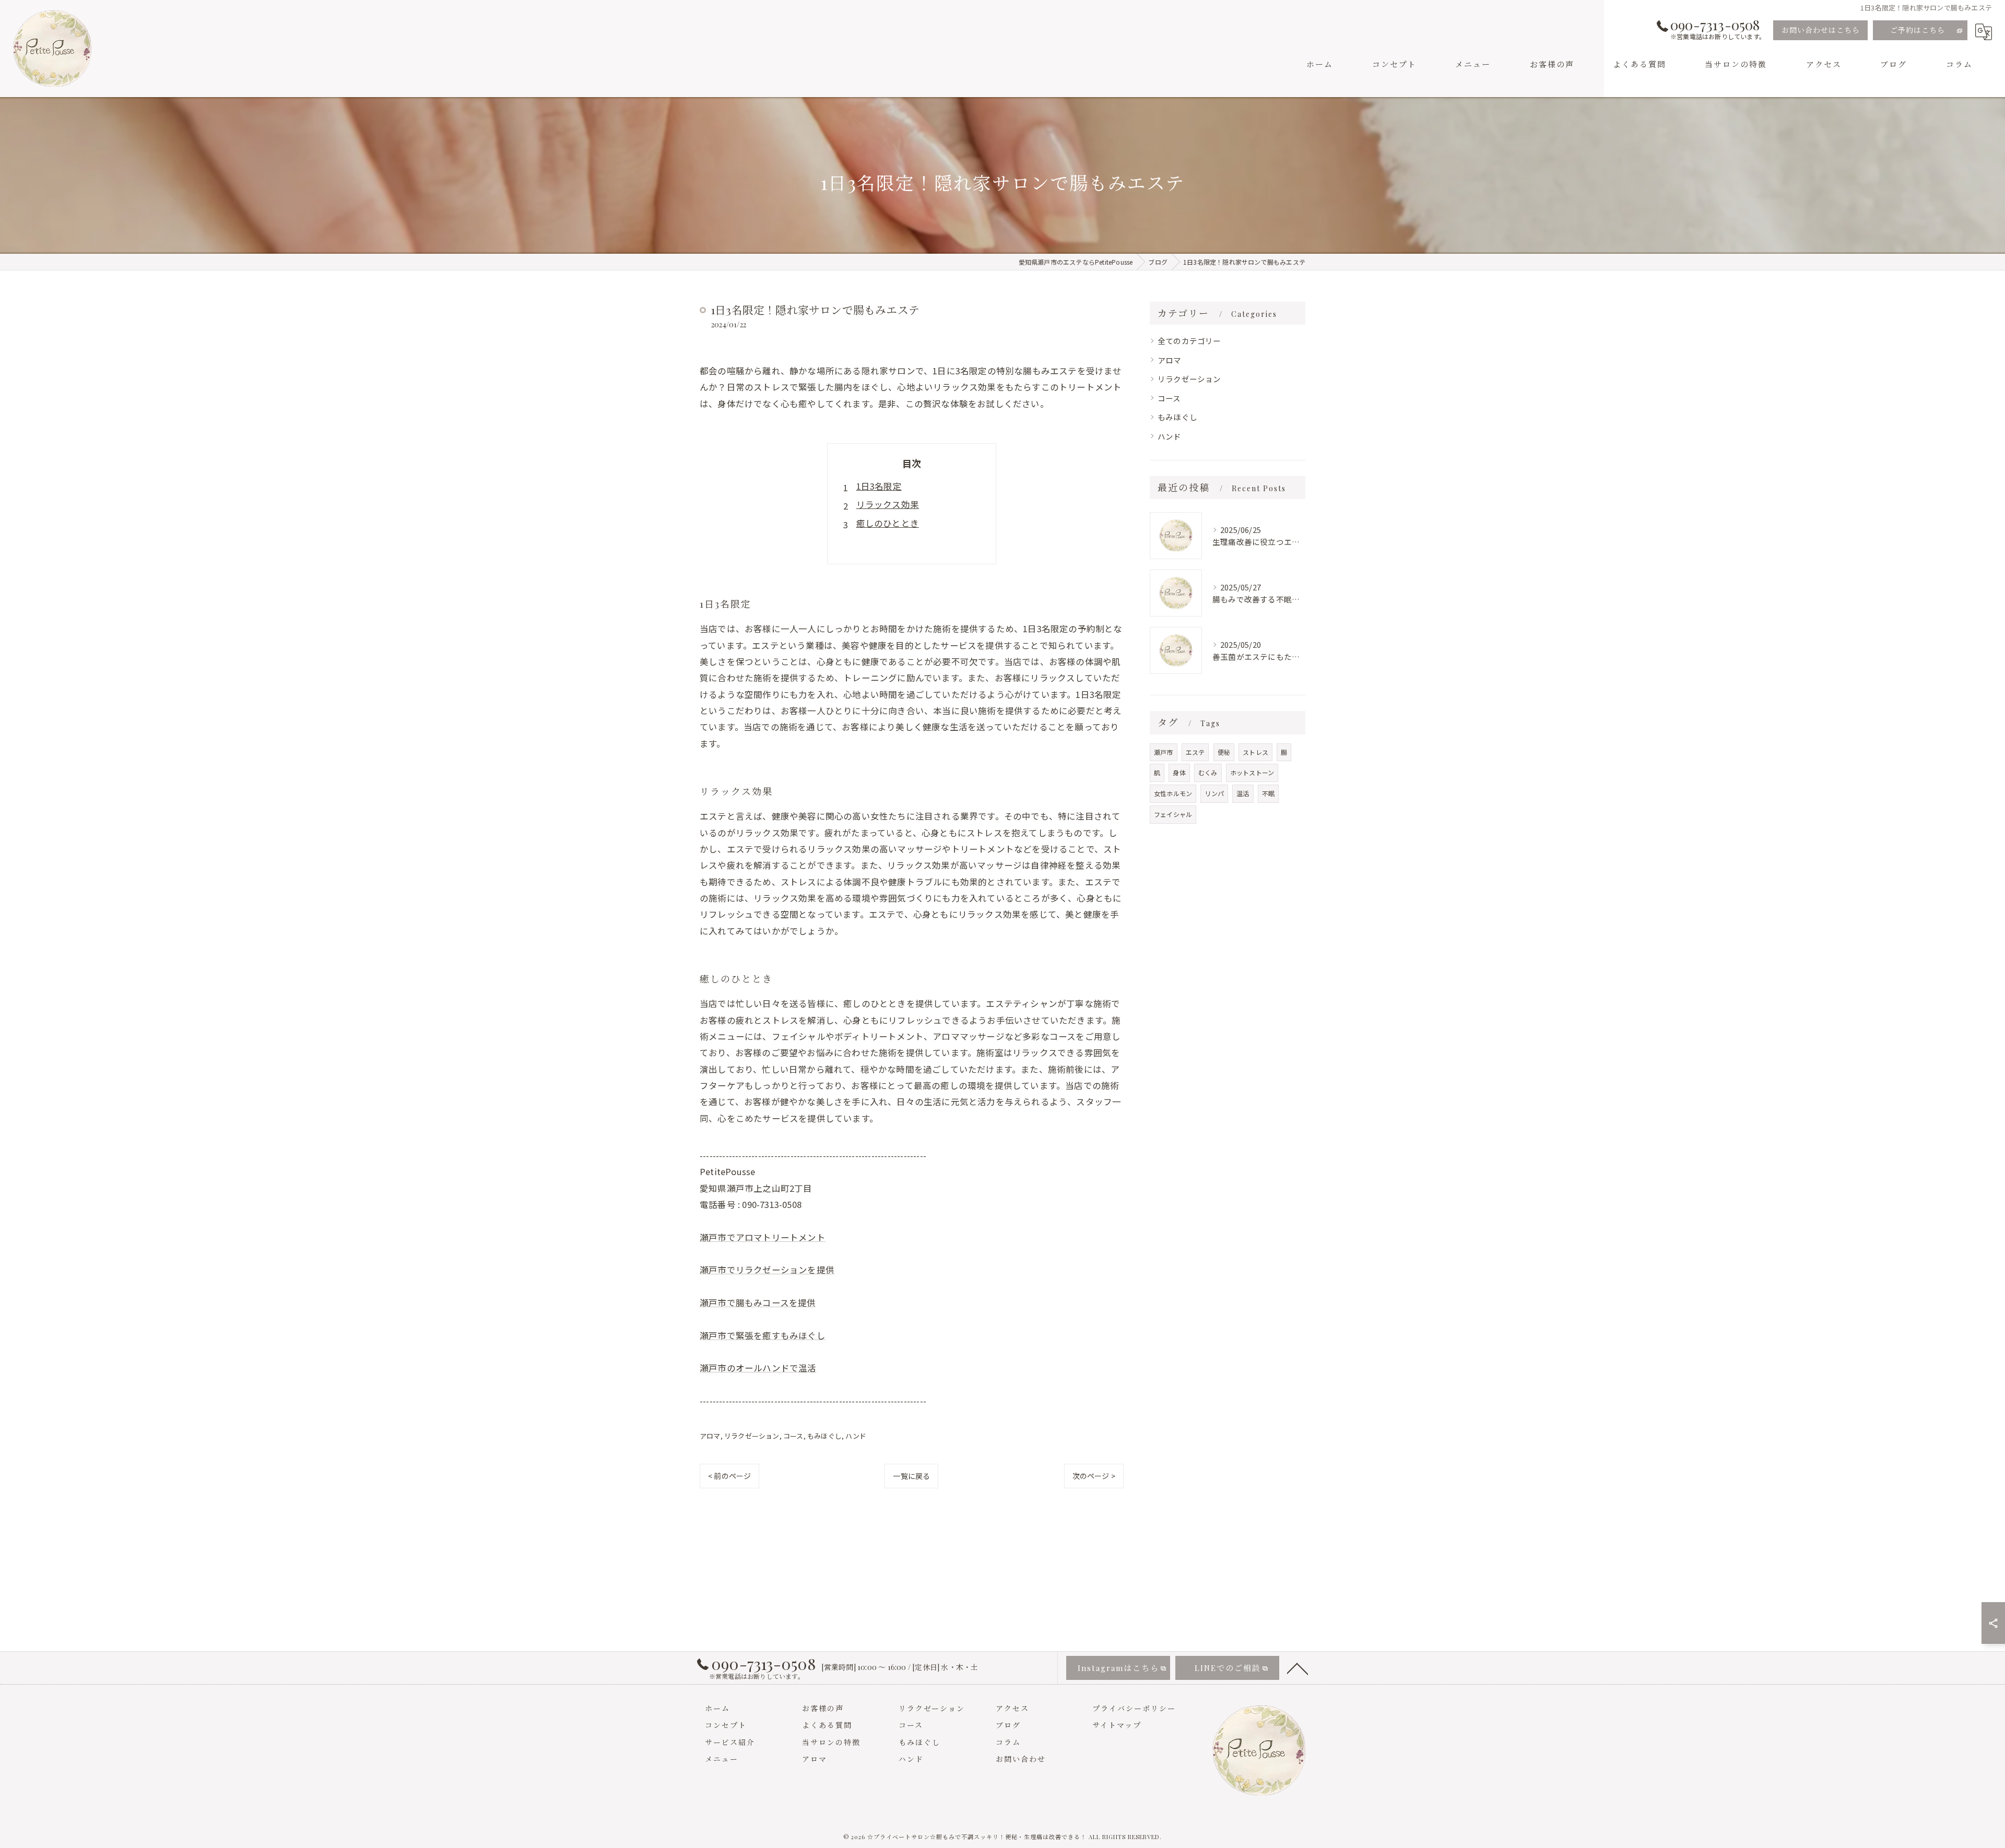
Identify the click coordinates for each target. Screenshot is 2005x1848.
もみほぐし (824, 1436)
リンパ (1214, 793)
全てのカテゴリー (1189, 341)
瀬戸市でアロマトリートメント (763, 1237)
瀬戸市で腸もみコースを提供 (758, 1302)
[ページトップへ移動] (1298, 1668)
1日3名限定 (879, 486)
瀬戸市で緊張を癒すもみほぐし (763, 1335)
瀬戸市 (1164, 752)
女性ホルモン (1173, 793)
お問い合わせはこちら (1821, 30)
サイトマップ (1117, 1725)
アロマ (710, 1436)
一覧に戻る (911, 1476)
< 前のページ (729, 1476)
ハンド (856, 1436)
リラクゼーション (752, 1436)
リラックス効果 (888, 504)
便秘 (1224, 752)
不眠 (1268, 793)
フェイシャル (1173, 814)
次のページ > (1094, 1476)
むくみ (1208, 772)
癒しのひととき (888, 523)
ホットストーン (1252, 772)
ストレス (1255, 752)
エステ (1195, 752)
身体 (1179, 772)
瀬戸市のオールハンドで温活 (758, 1368)
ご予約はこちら (1918, 30)
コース (793, 1436)
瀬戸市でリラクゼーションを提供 (767, 1270)
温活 (1243, 793)
